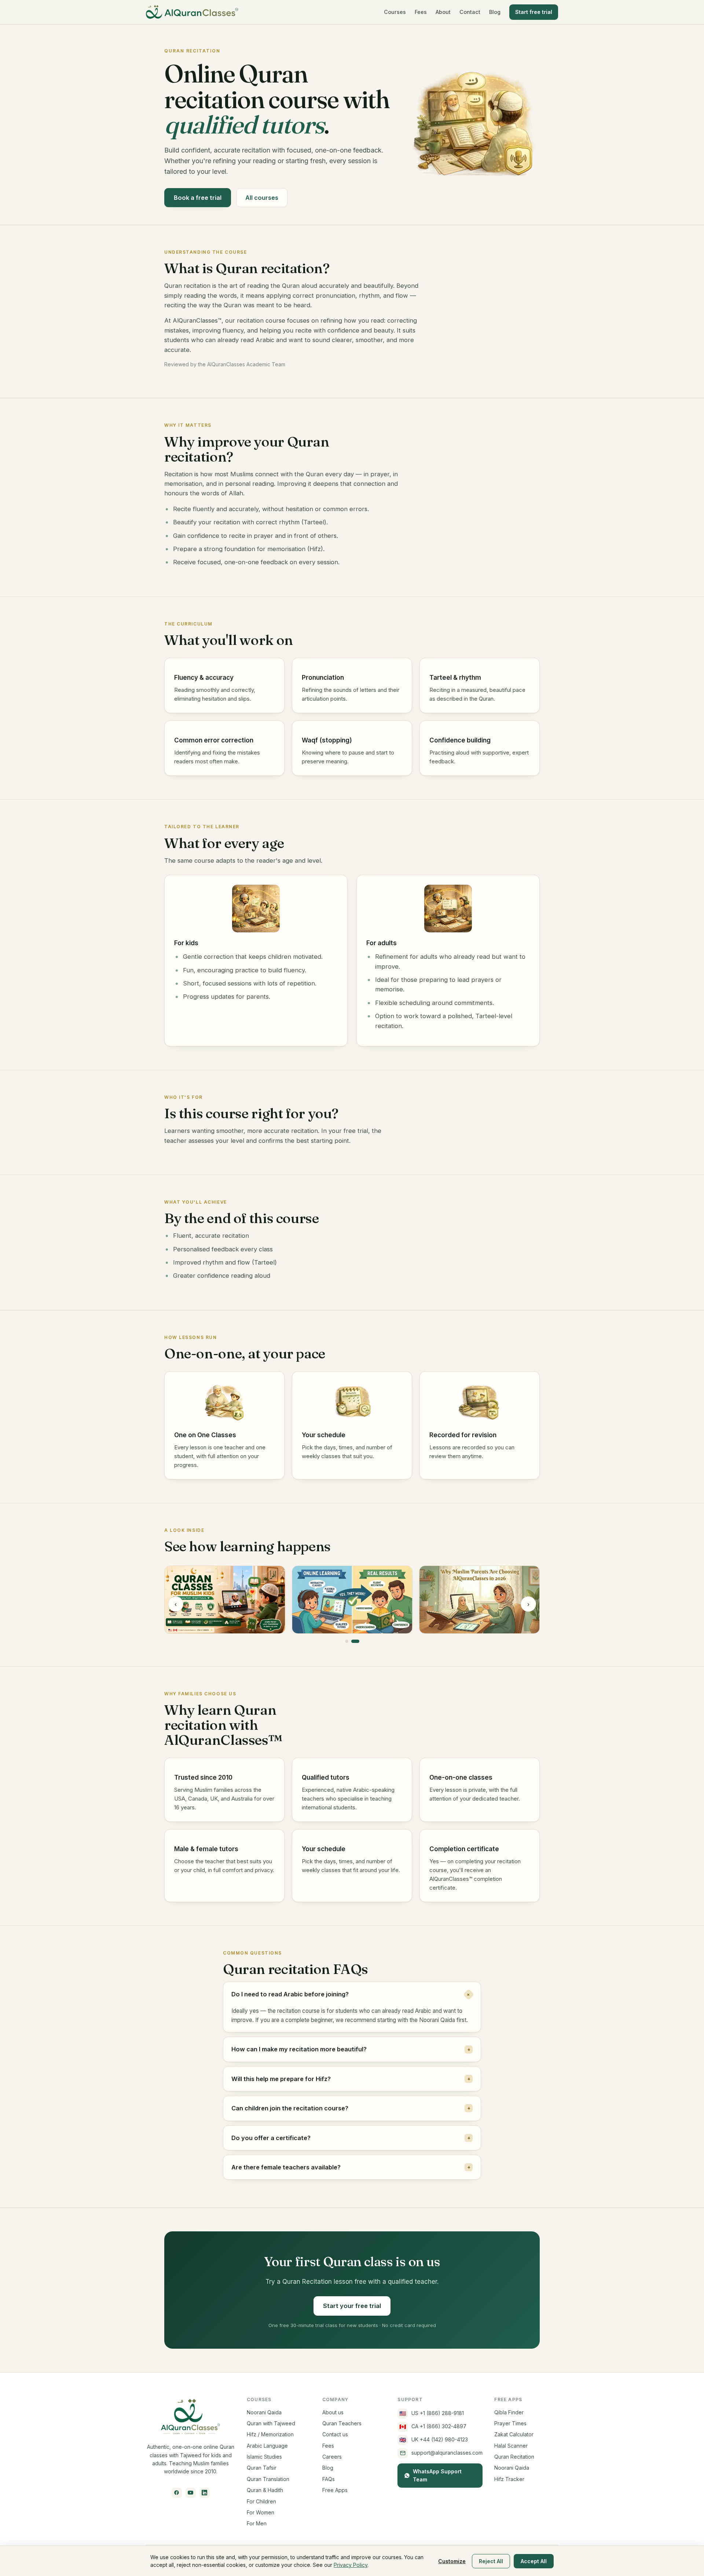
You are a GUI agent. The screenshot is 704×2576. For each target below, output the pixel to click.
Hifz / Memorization (270, 2434)
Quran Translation (268, 2479)
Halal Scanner (511, 2446)
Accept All (534, 2561)
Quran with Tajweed (271, 2423)
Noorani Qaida (264, 2412)
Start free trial (534, 12)
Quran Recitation (514, 2457)
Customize (452, 2561)
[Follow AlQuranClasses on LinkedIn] (205, 2493)
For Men (257, 2523)
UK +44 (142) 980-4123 (434, 2440)
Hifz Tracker (509, 2479)
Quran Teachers (342, 2423)
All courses (262, 198)
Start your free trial (352, 2306)
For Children (261, 2501)
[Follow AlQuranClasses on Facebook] (177, 2493)
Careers (332, 2457)
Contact (470, 12)
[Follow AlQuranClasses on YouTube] (191, 2493)
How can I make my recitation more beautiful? (351, 2049)
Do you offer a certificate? (351, 2138)
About (443, 12)
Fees (421, 12)
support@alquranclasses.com (447, 2453)
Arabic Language (267, 2446)
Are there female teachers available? (351, 2167)
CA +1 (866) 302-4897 (433, 2427)
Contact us (335, 2434)
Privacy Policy (351, 2565)
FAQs (329, 2479)
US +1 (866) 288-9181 (432, 2413)
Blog (495, 12)
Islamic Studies (264, 2457)
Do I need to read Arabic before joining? (352, 1994)
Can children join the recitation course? (351, 2108)
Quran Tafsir (262, 2468)
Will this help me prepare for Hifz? (351, 2079)
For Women (261, 2512)
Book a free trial (198, 198)
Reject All (491, 2561)
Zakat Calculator (514, 2434)
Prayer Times (510, 2423)
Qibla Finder (509, 2412)
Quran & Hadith (265, 2490)
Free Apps (335, 2490)
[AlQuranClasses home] (192, 12)
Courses (395, 12)
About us (333, 2412)
